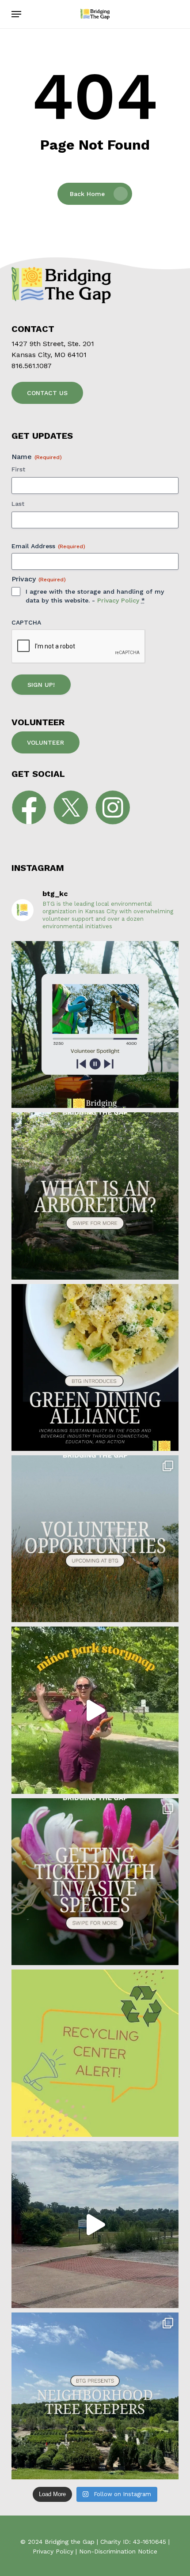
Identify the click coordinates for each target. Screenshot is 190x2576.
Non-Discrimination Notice (118, 2551)
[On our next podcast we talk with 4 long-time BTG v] (95, 1024)
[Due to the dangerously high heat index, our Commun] (95, 2053)
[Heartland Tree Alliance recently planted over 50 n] (95, 1710)
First (18, 469)
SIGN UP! (41, 685)
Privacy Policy (118, 600)
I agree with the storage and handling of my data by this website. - (95, 596)
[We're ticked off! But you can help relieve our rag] (95, 1882)
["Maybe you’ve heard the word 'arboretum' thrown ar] (95, 1196)
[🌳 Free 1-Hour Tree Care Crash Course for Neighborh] (95, 2396)
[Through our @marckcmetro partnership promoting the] (95, 2225)
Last (18, 504)
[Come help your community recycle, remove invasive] (95, 1539)
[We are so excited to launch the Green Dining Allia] (95, 1367)
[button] (16, 14)
